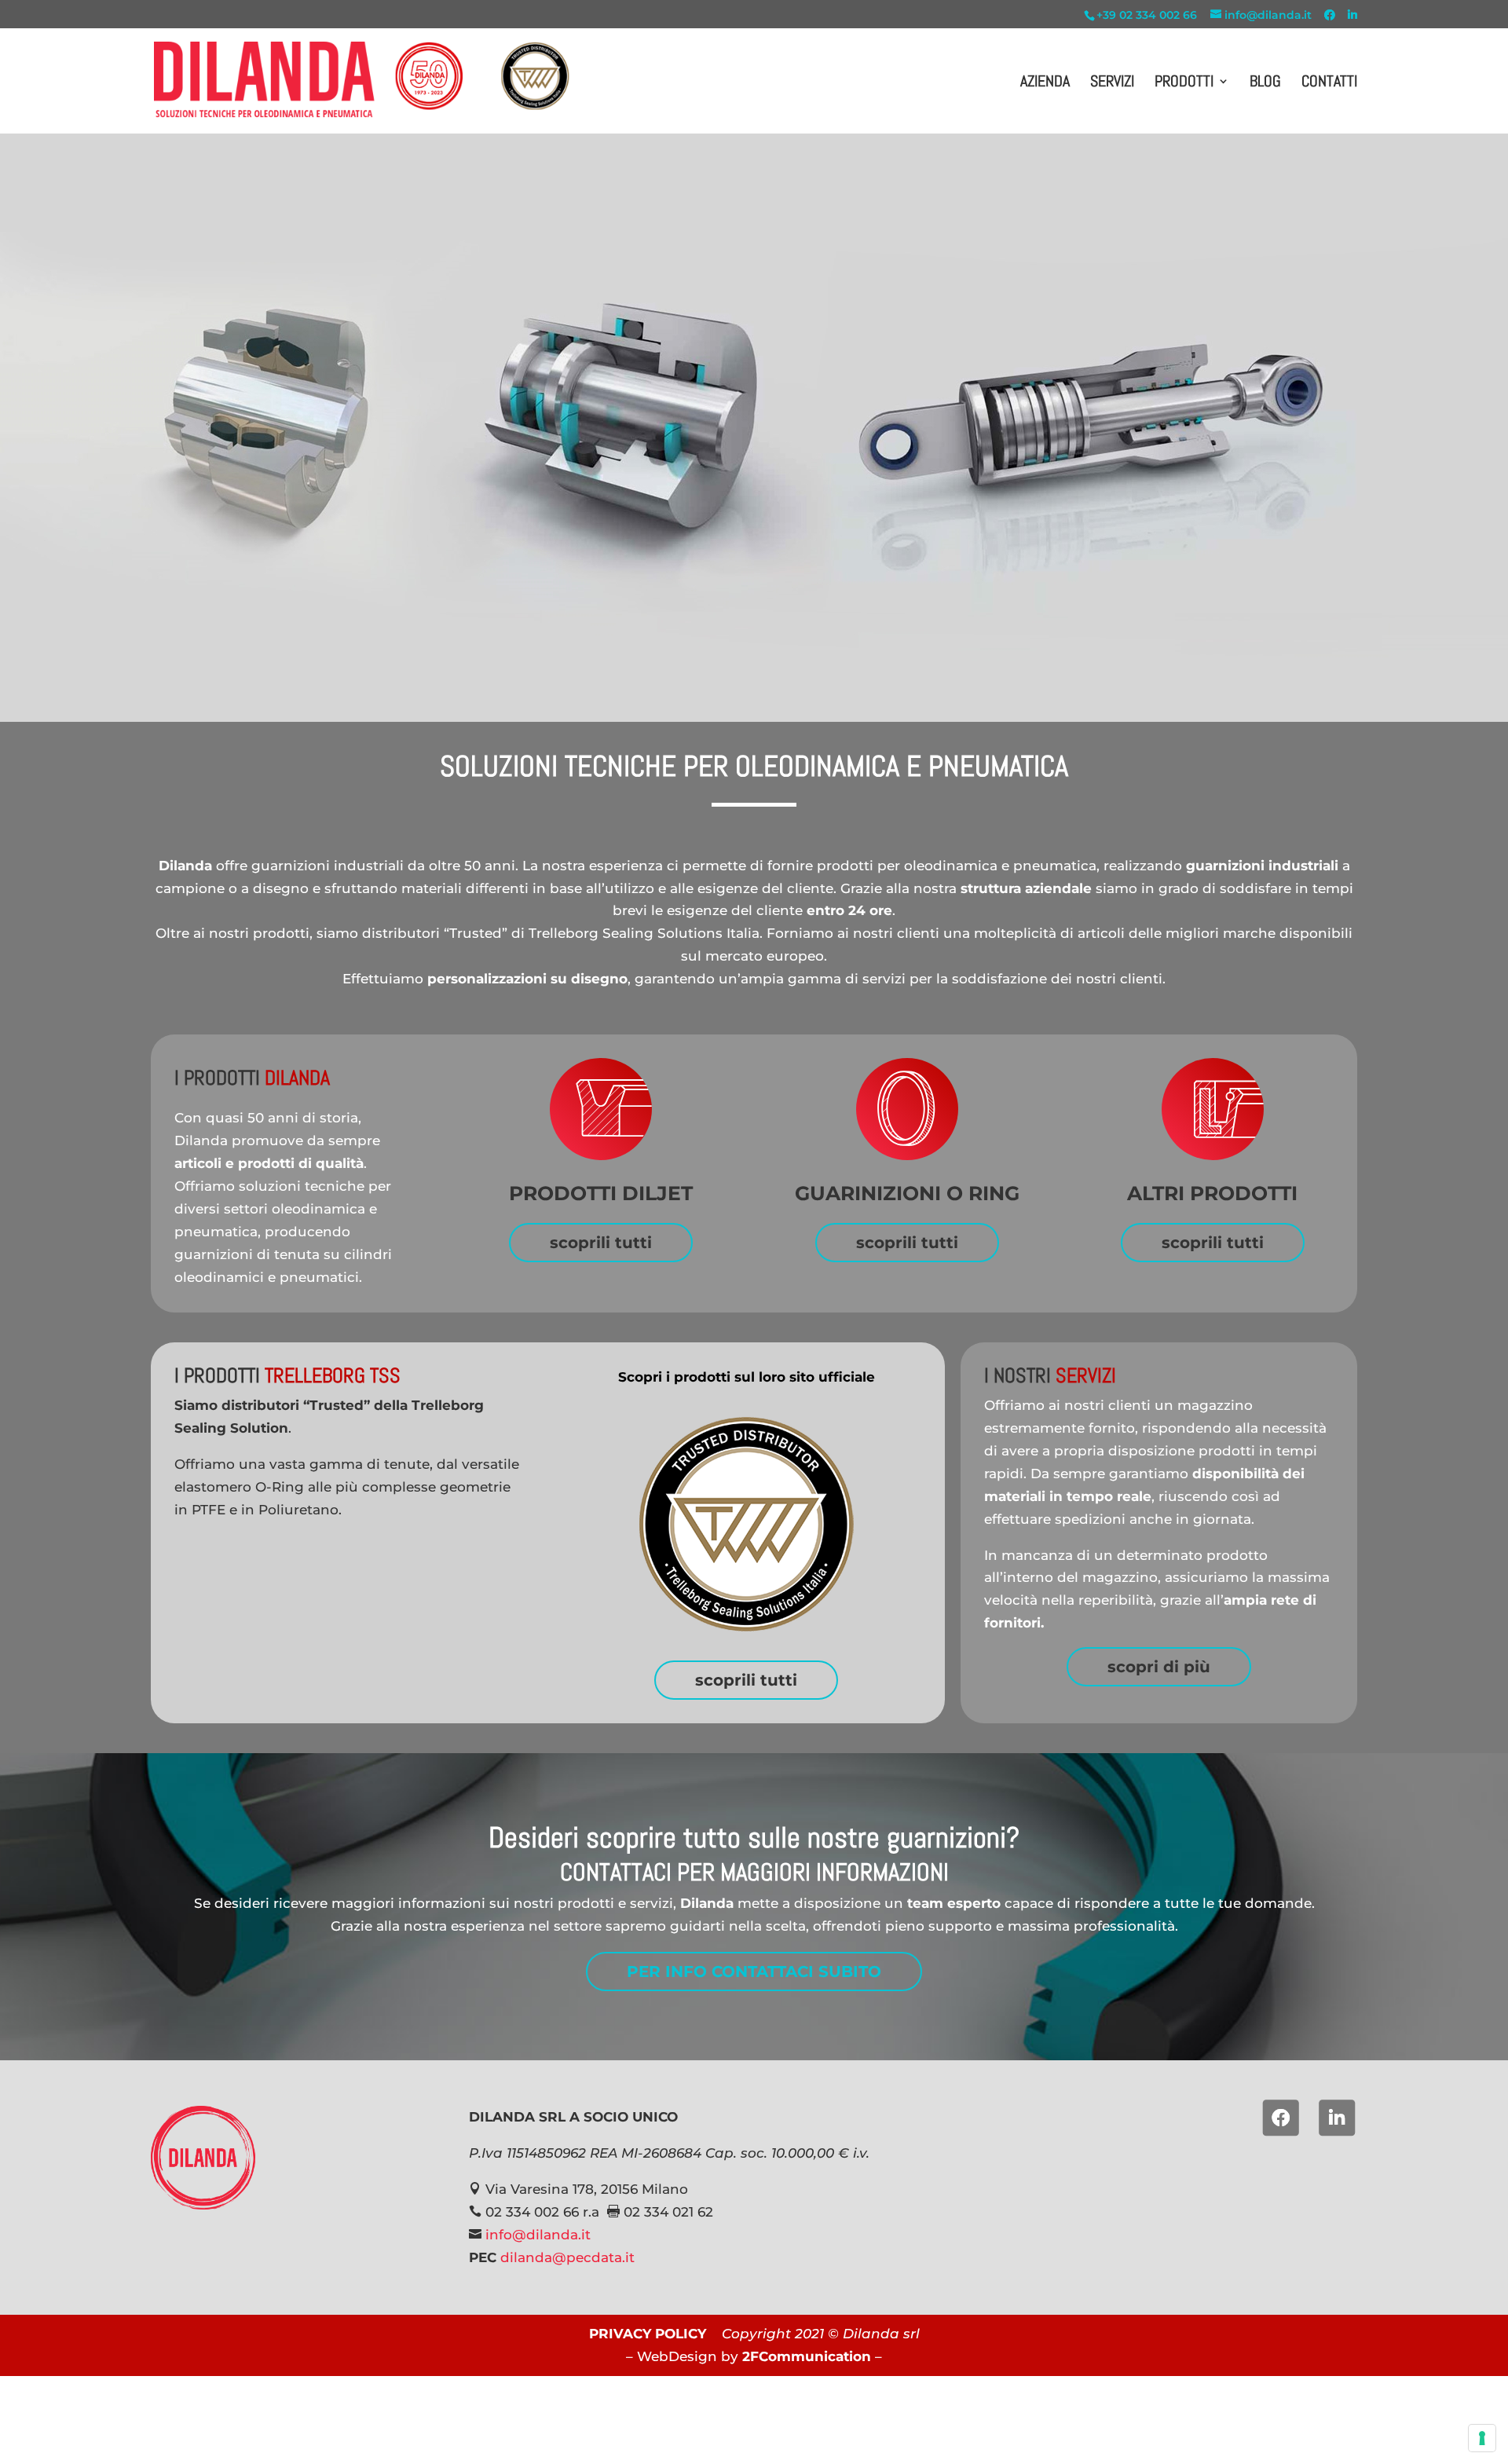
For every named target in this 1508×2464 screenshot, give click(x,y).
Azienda (1045, 83)
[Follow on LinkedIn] (1337, 2118)
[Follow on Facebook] (1281, 2118)
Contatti (1329, 83)
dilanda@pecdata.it (567, 2257)
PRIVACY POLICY (648, 2334)
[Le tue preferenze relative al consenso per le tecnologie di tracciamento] (1482, 2438)
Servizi (1112, 83)
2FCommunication (807, 2356)
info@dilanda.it (538, 2235)
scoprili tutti (601, 1243)
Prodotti (1184, 83)
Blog (1265, 83)
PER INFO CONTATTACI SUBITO (754, 1972)
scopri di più (1159, 1667)
